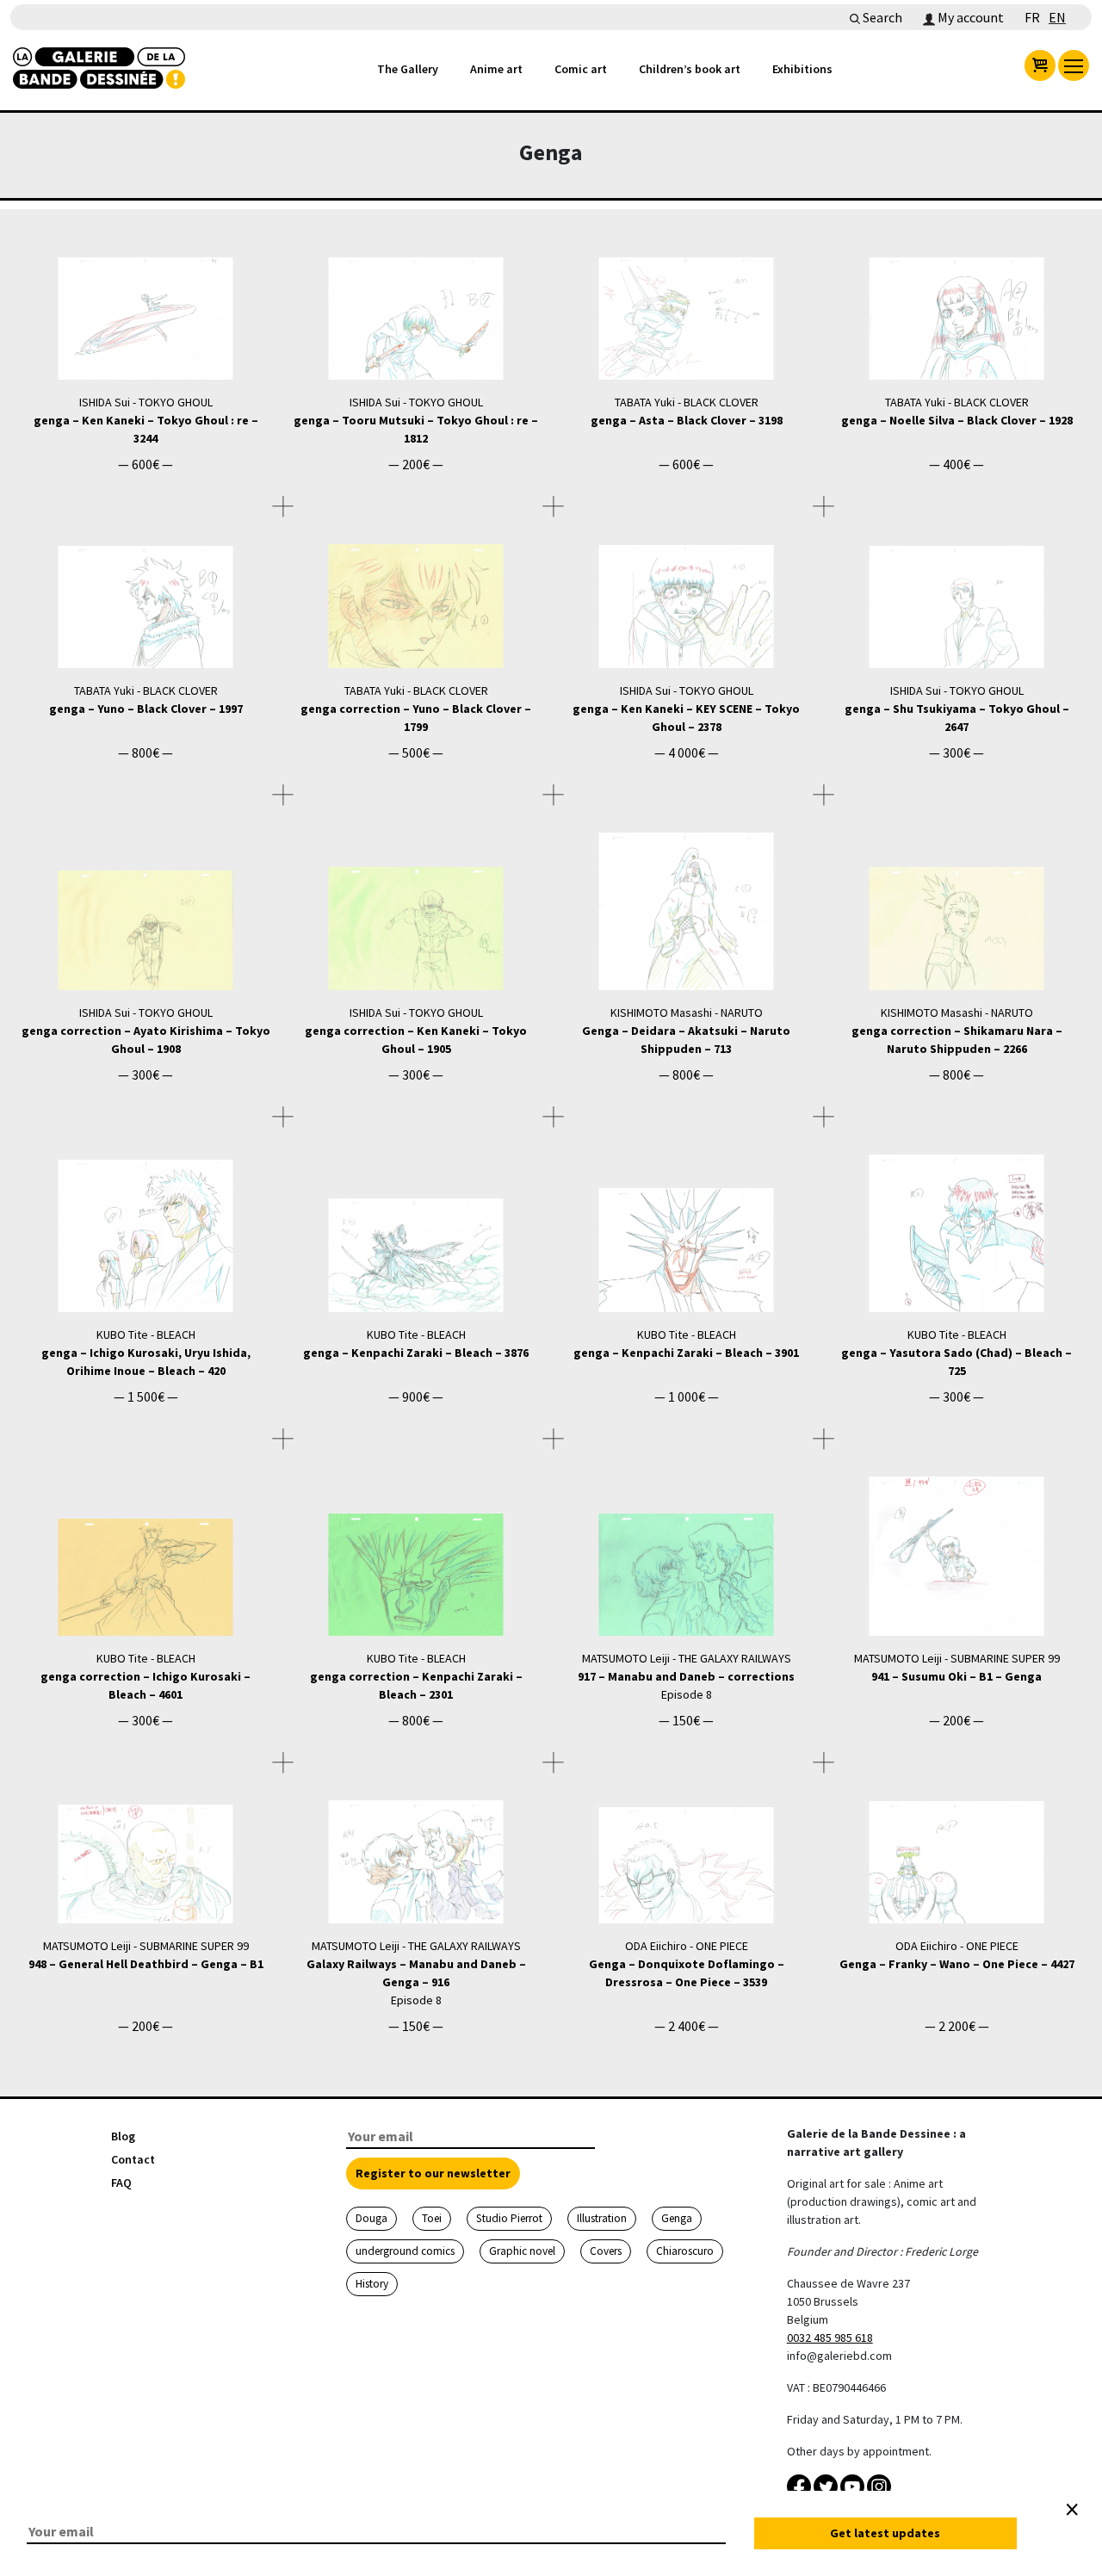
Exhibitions (802, 69)
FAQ (121, 2183)
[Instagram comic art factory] (879, 2486)
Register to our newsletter (433, 2173)
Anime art (496, 69)
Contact (133, 2159)
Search (881, 17)
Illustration (602, 2218)
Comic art (581, 69)
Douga (371, 2218)
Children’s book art (690, 69)
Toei (432, 2218)
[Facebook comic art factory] (800, 2486)
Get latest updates (885, 2533)
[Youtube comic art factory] (854, 2486)
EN (1057, 17)
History (372, 2284)
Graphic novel (522, 2251)
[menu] (1074, 65)
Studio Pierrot (509, 2218)
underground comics (405, 2251)
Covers (606, 2251)
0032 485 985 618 (830, 2338)
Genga (677, 2218)
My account (969, 17)
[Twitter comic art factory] (827, 2486)
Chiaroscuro (685, 2251)
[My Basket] (1040, 65)
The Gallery (408, 69)
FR (1032, 17)
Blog (123, 2136)
